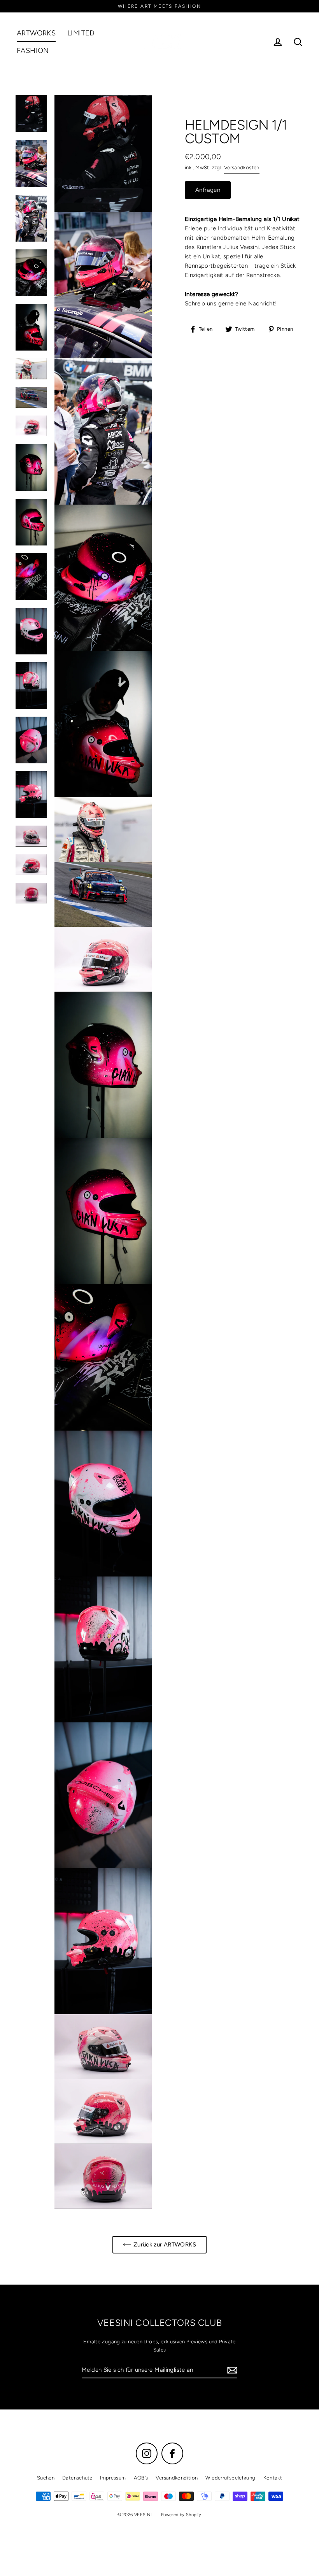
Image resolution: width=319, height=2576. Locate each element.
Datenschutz (77, 2478)
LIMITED (81, 33)
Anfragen (208, 190)
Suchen (46, 2478)
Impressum (113, 2478)
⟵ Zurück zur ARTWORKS (159, 2245)
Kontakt (273, 2478)
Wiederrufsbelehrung (230, 2478)
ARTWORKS (36, 33)
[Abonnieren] (231, 2370)
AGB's (141, 2478)
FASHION (33, 51)
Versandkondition (177, 2478)
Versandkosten (242, 167)
